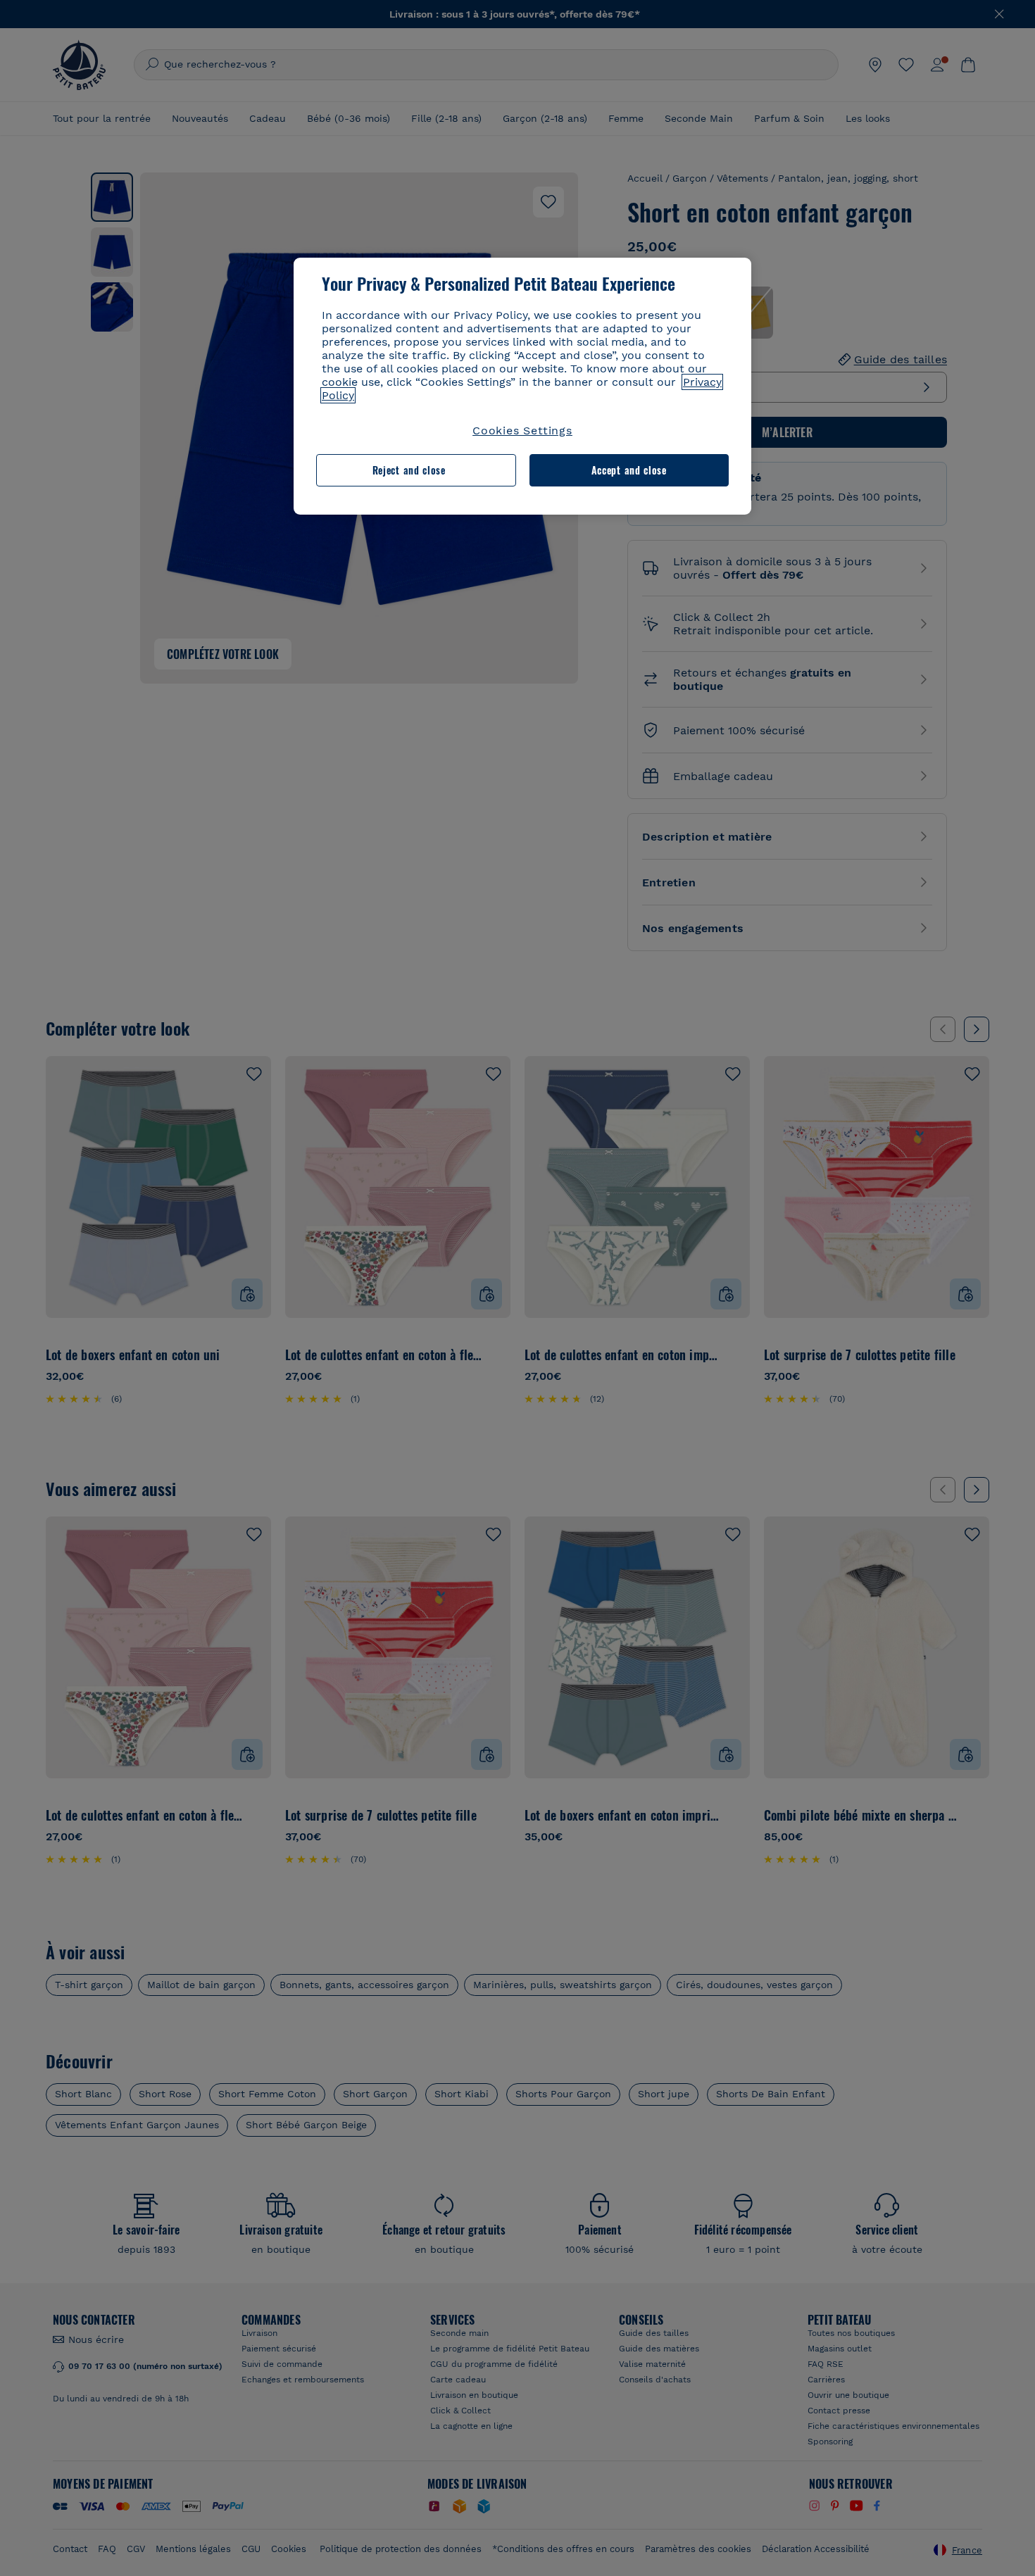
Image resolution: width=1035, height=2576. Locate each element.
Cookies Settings (522, 431)
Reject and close (409, 470)
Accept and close (629, 470)
